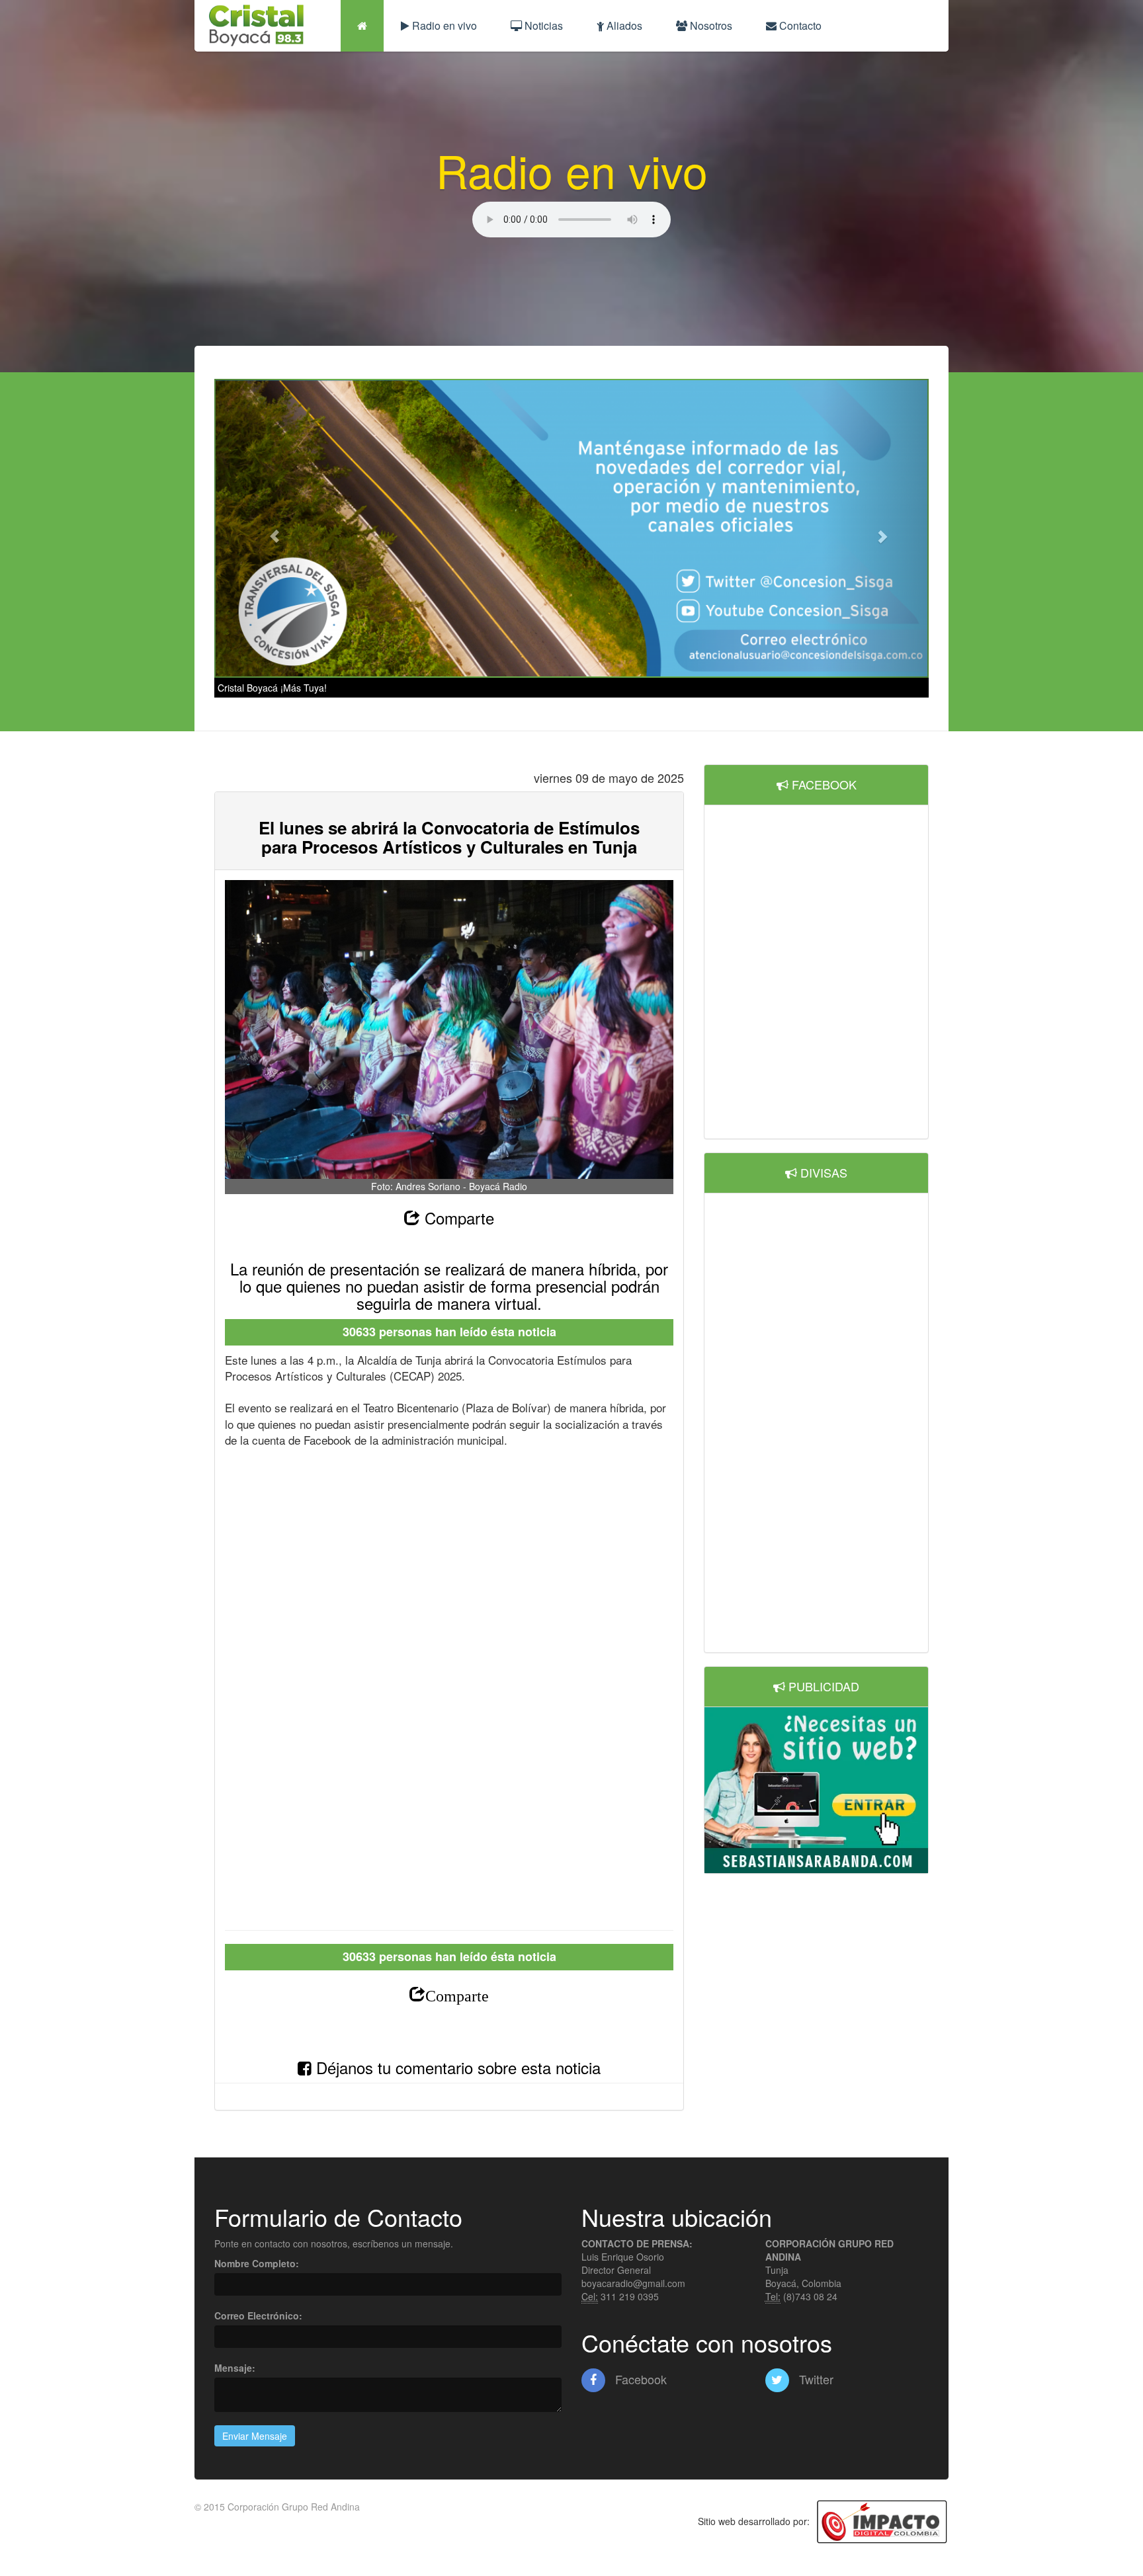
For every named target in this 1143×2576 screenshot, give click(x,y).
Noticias (542, 25)
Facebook (639, 2379)
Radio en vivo (443, 25)
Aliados (623, 25)
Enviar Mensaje (255, 2436)
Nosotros (710, 25)
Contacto (799, 25)
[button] (268, 529)
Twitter (815, 2379)
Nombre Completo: (257, 2263)
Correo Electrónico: (258, 2315)
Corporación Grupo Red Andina (294, 2507)
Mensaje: (235, 2368)
